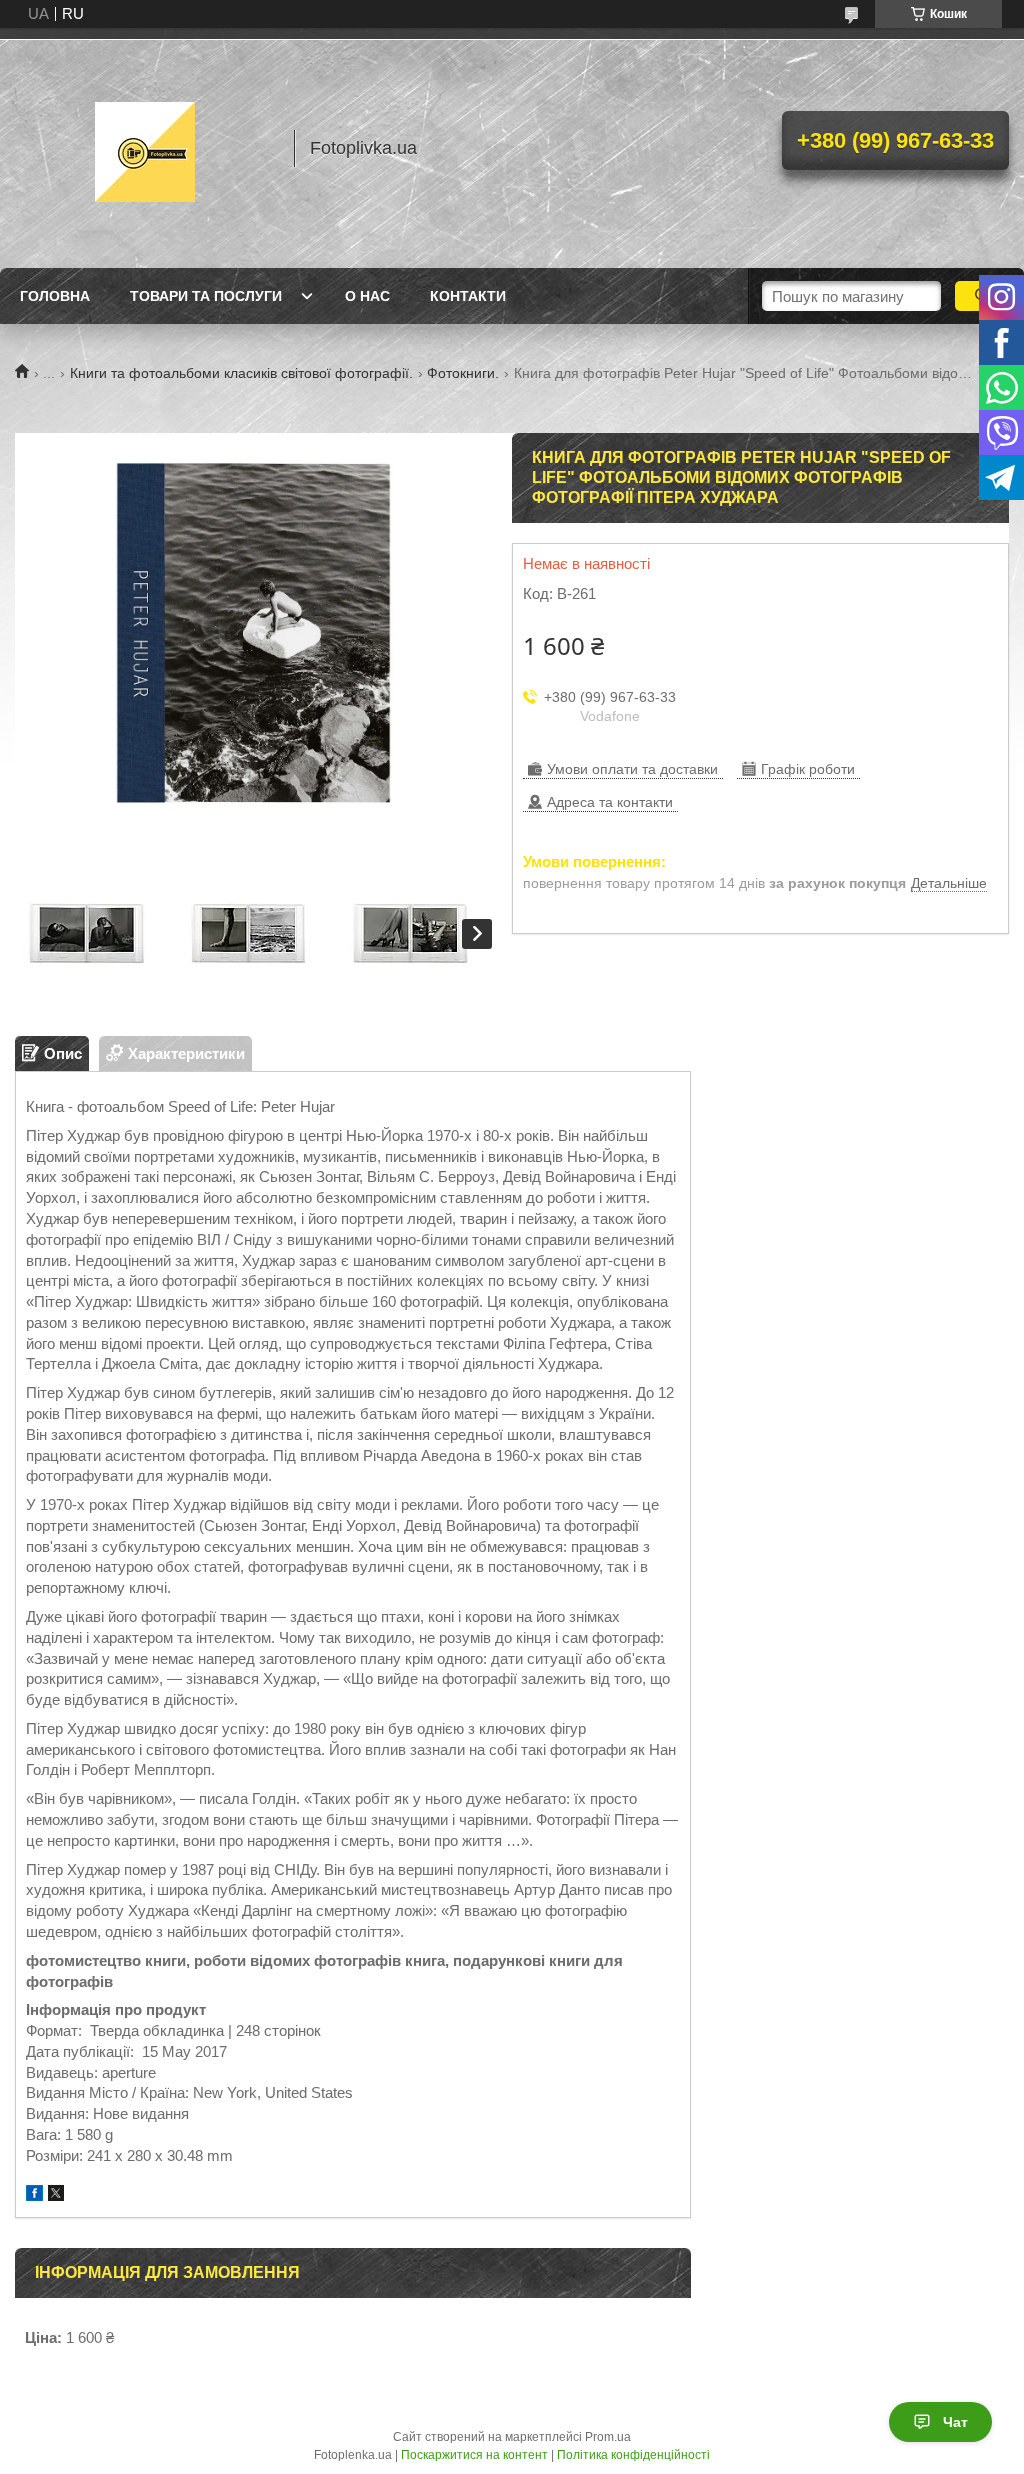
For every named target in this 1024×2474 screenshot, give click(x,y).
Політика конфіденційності (633, 2455)
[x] (56, 2195)
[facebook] (34, 2195)
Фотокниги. (463, 373)
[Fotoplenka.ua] (145, 148)
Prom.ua (608, 2437)
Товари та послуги (206, 296)
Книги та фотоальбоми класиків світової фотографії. (241, 373)
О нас (367, 296)
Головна (55, 296)
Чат (955, 2422)
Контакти (468, 296)
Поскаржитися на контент (474, 2455)
